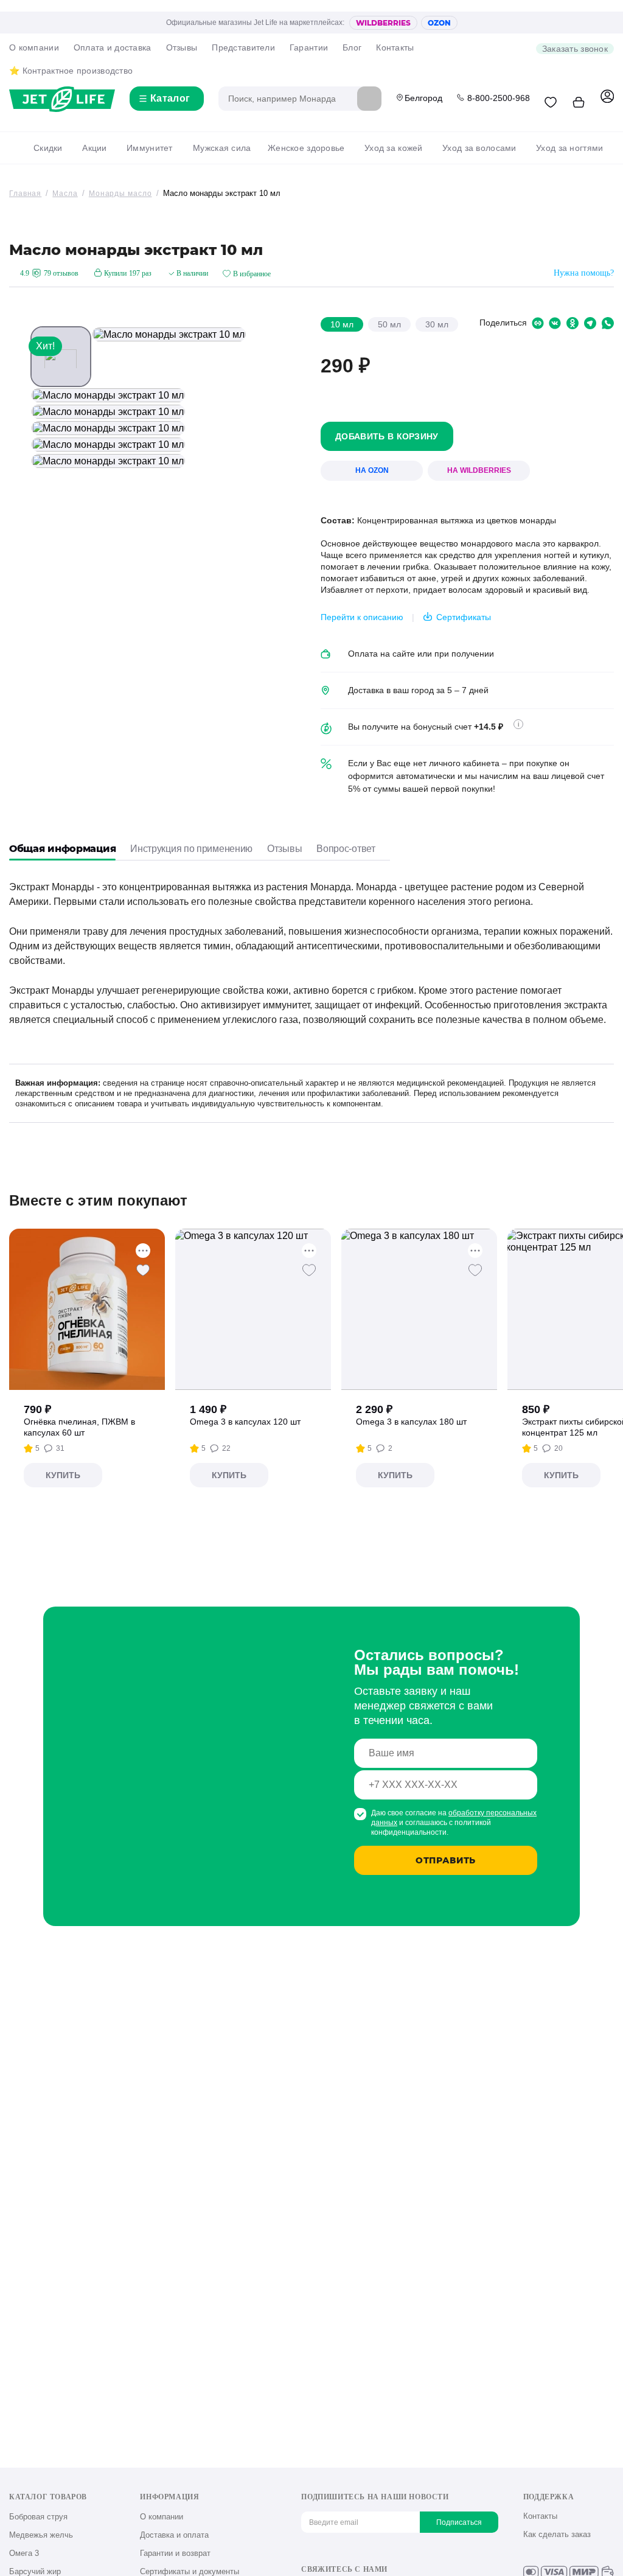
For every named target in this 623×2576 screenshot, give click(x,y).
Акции (94, 148)
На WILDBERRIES (479, 470)
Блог (352, 47)
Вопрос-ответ (346, 849)
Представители (243, 47)
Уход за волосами (479, 148)
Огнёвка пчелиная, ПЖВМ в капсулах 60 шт (79, 1427)
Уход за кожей (394, 148)
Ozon (439, 23)
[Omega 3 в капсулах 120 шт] (253, 1309)
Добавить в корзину (387, 436)
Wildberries (383, 23)
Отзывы (182, 47)
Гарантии (309, 47)
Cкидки (48, 148)
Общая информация (62, 849)
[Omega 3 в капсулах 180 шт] (419, 1309)
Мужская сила (222, 148)
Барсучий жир (35, 2571)
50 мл (389, 324)
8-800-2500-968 (499, 98)
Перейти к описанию (362, 617)
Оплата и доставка (113, 47)
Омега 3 (24, 2553)
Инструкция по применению (191, 849)
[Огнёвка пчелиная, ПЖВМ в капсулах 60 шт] (87, 1309)
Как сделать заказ (557, 2534)
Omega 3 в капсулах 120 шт (245, 1422)
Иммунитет (150, 148)
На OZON (372, 470)
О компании (34, 47)
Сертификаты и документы (190, 2571)
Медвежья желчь (41, 2535)
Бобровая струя (38, 2517)
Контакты (395, 47)
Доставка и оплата (174, 2535)
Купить (63, 1475)
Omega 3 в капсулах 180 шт (411, 1422)
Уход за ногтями (569, 148)
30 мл (437, 324)
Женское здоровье (306, 148)
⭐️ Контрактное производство (71, 71)
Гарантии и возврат (175, 2553)
